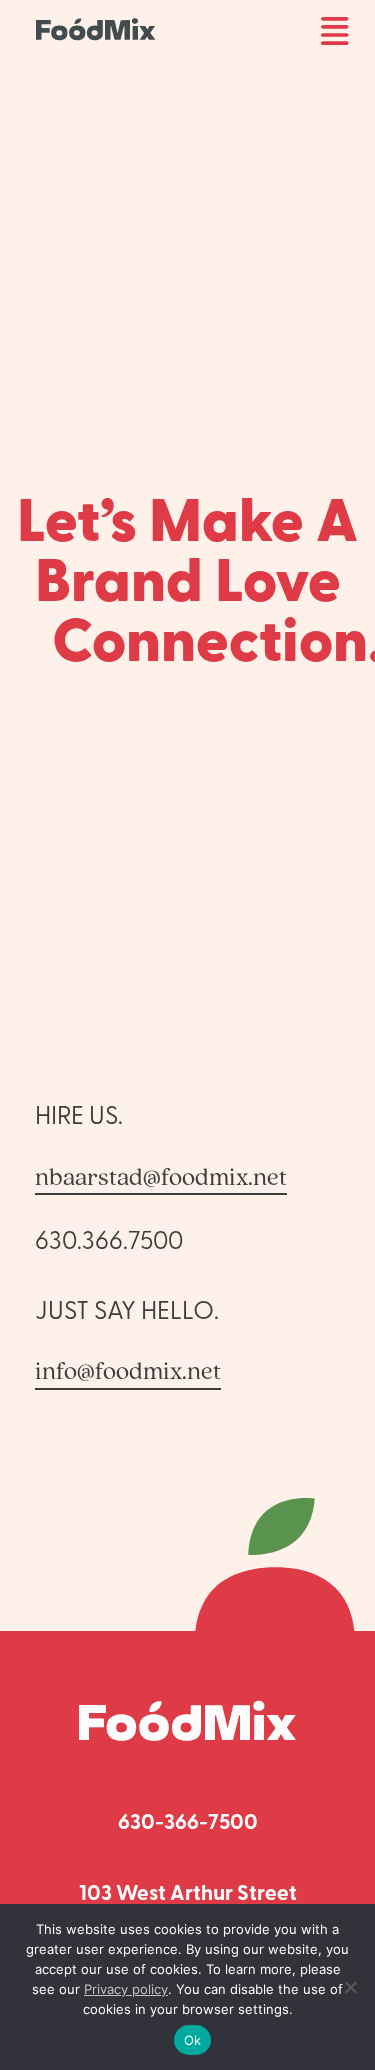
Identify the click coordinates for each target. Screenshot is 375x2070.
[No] (350, 1987)
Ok (193, 2040)
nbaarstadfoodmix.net (161, 1176)
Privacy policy (126, 1989)
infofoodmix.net (128, 1370)
